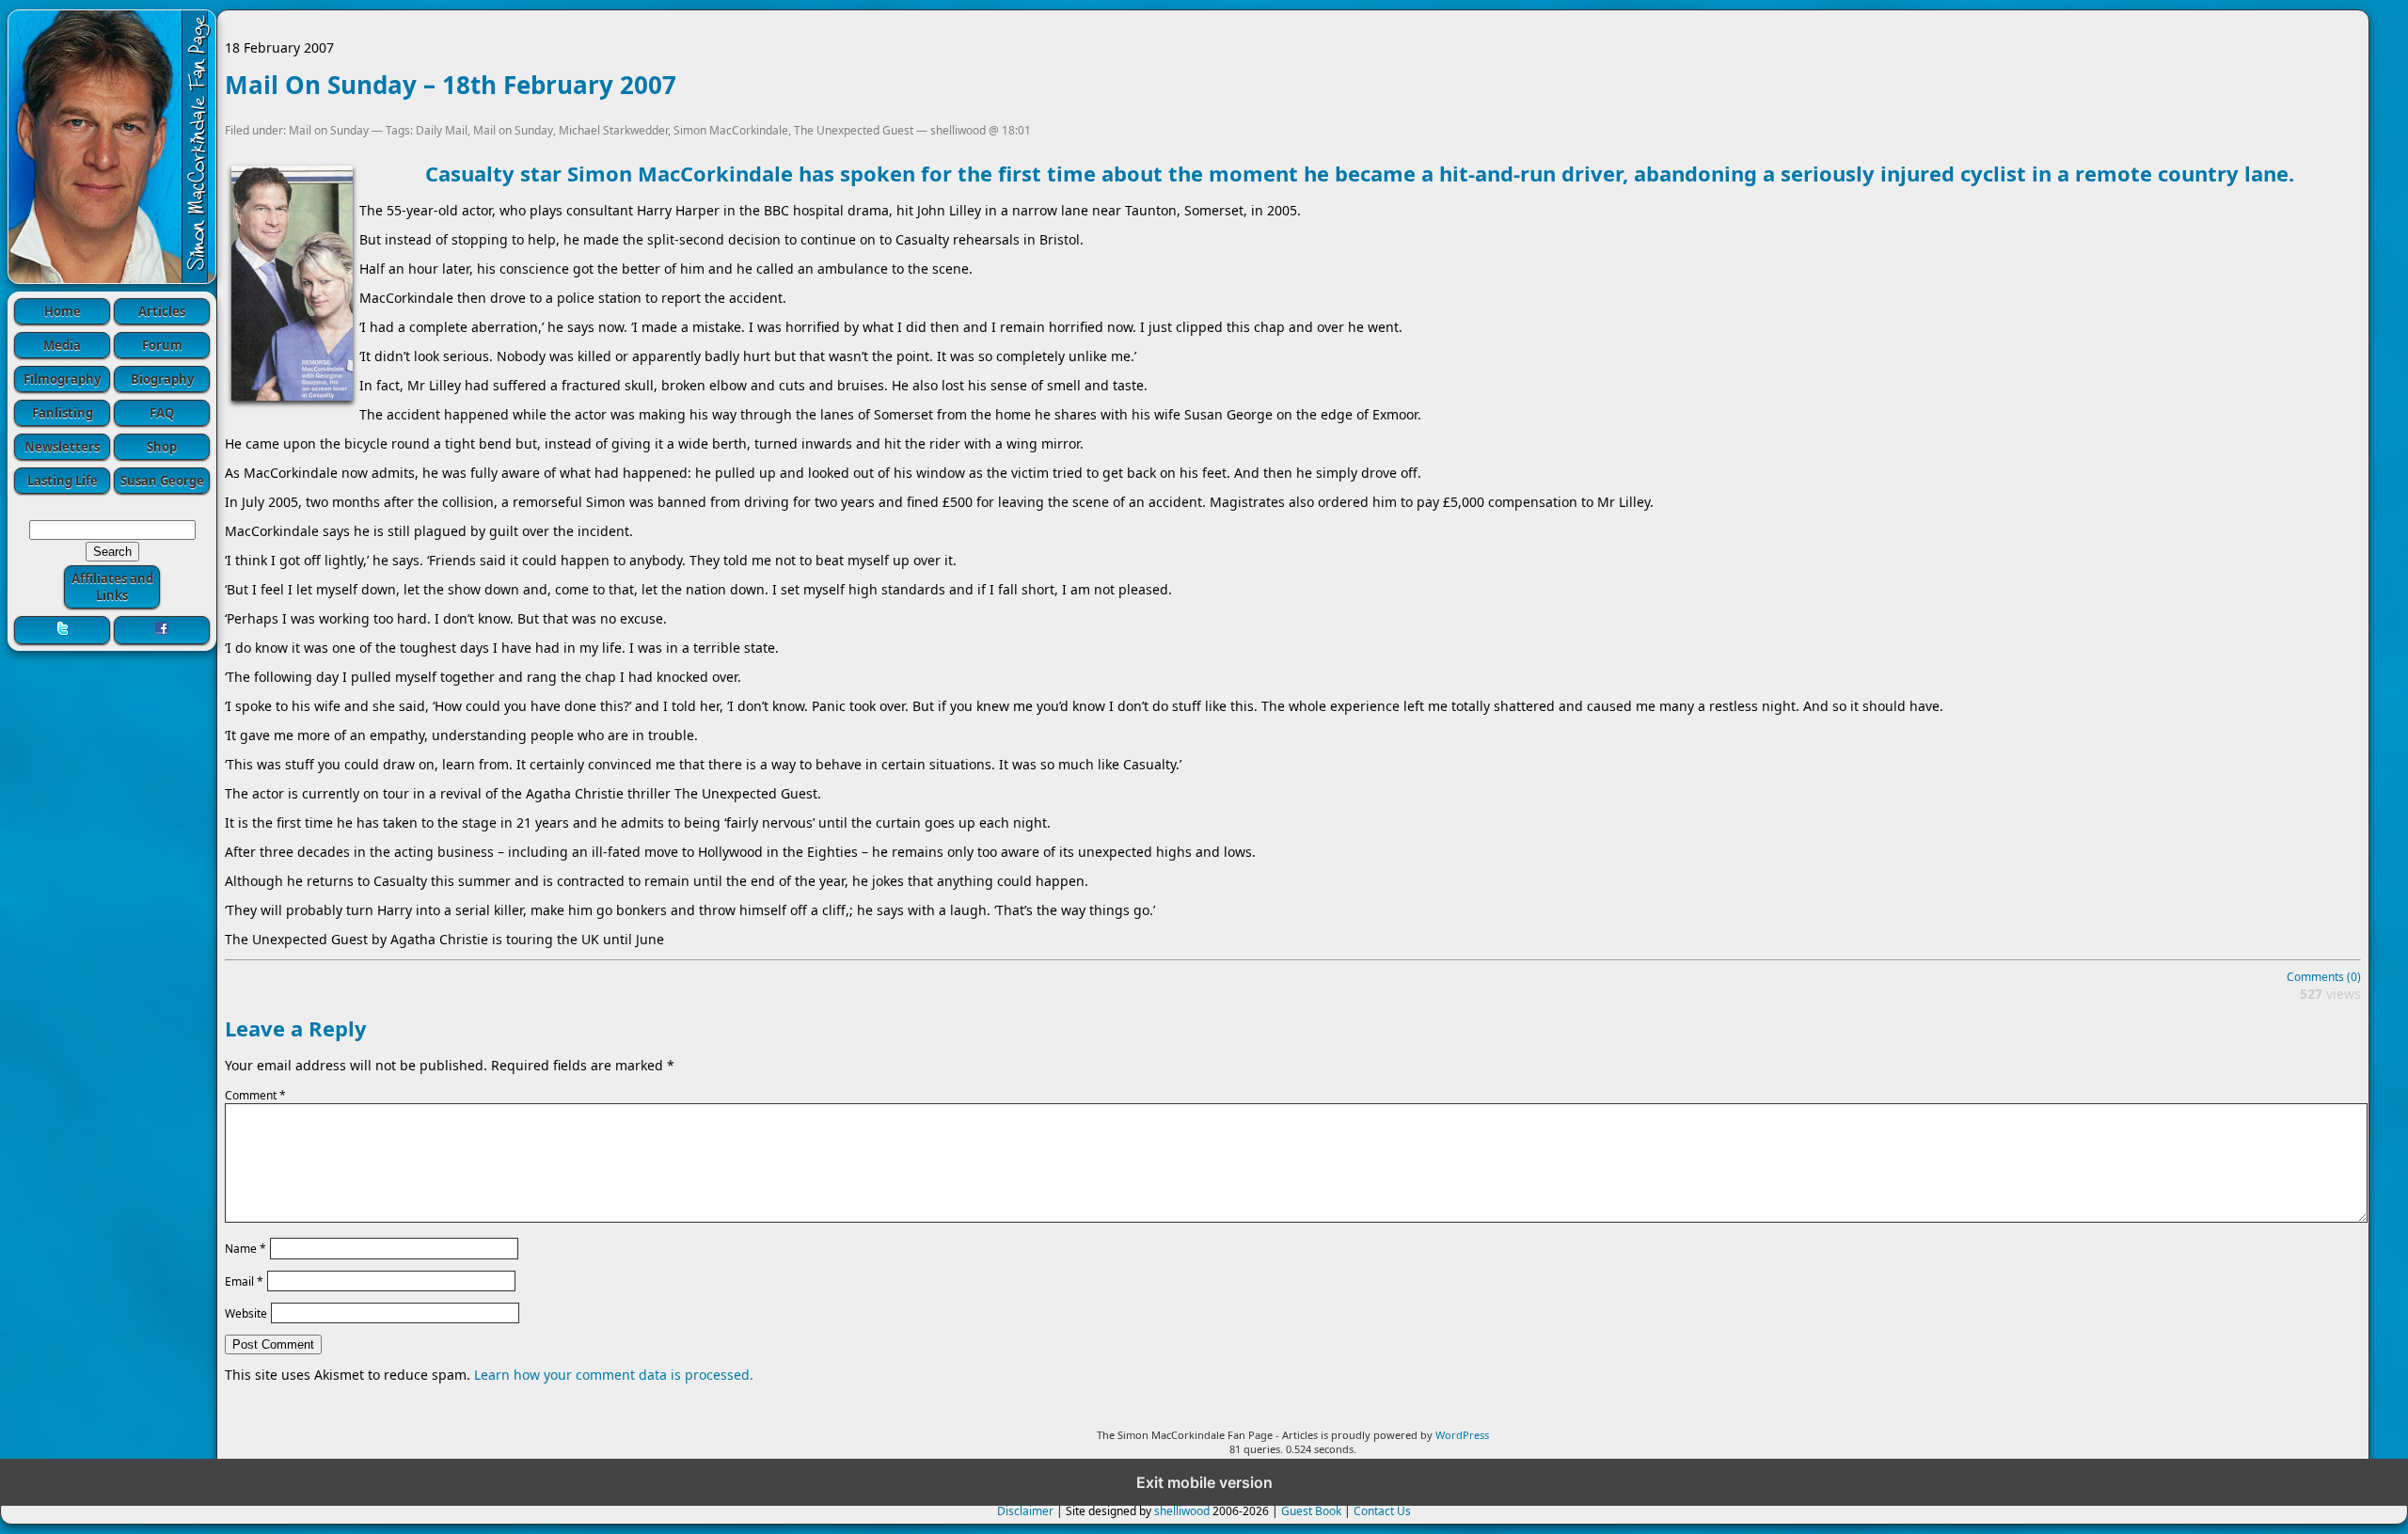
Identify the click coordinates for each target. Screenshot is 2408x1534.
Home (63, 311)
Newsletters (62, 447)
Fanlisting (63, 413)
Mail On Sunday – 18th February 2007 (451, 85)
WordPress (1462, 1435)
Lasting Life (63, 481)
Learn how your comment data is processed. (614, 1375)
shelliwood (1182, 1511)
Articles (162, 311)
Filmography (62, 379)
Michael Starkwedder (613, 130)
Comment (255, 1095)
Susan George (162, 481)
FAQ (162, 413)
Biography (162, 379)
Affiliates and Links (112, 587)
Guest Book (1311, 1511)
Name (246, 1249)
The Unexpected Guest (854, 130)
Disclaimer (1025, 1511)
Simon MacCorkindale (731, 130)
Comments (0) (2324, 977)
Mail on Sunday (329, 130)
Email (244, 1281)
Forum (162, 345)
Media (62, 345)
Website (246, 1313)
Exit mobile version (1204, 1482)
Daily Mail (442, 130)
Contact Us (1382, 1511)
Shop (162, 447)
